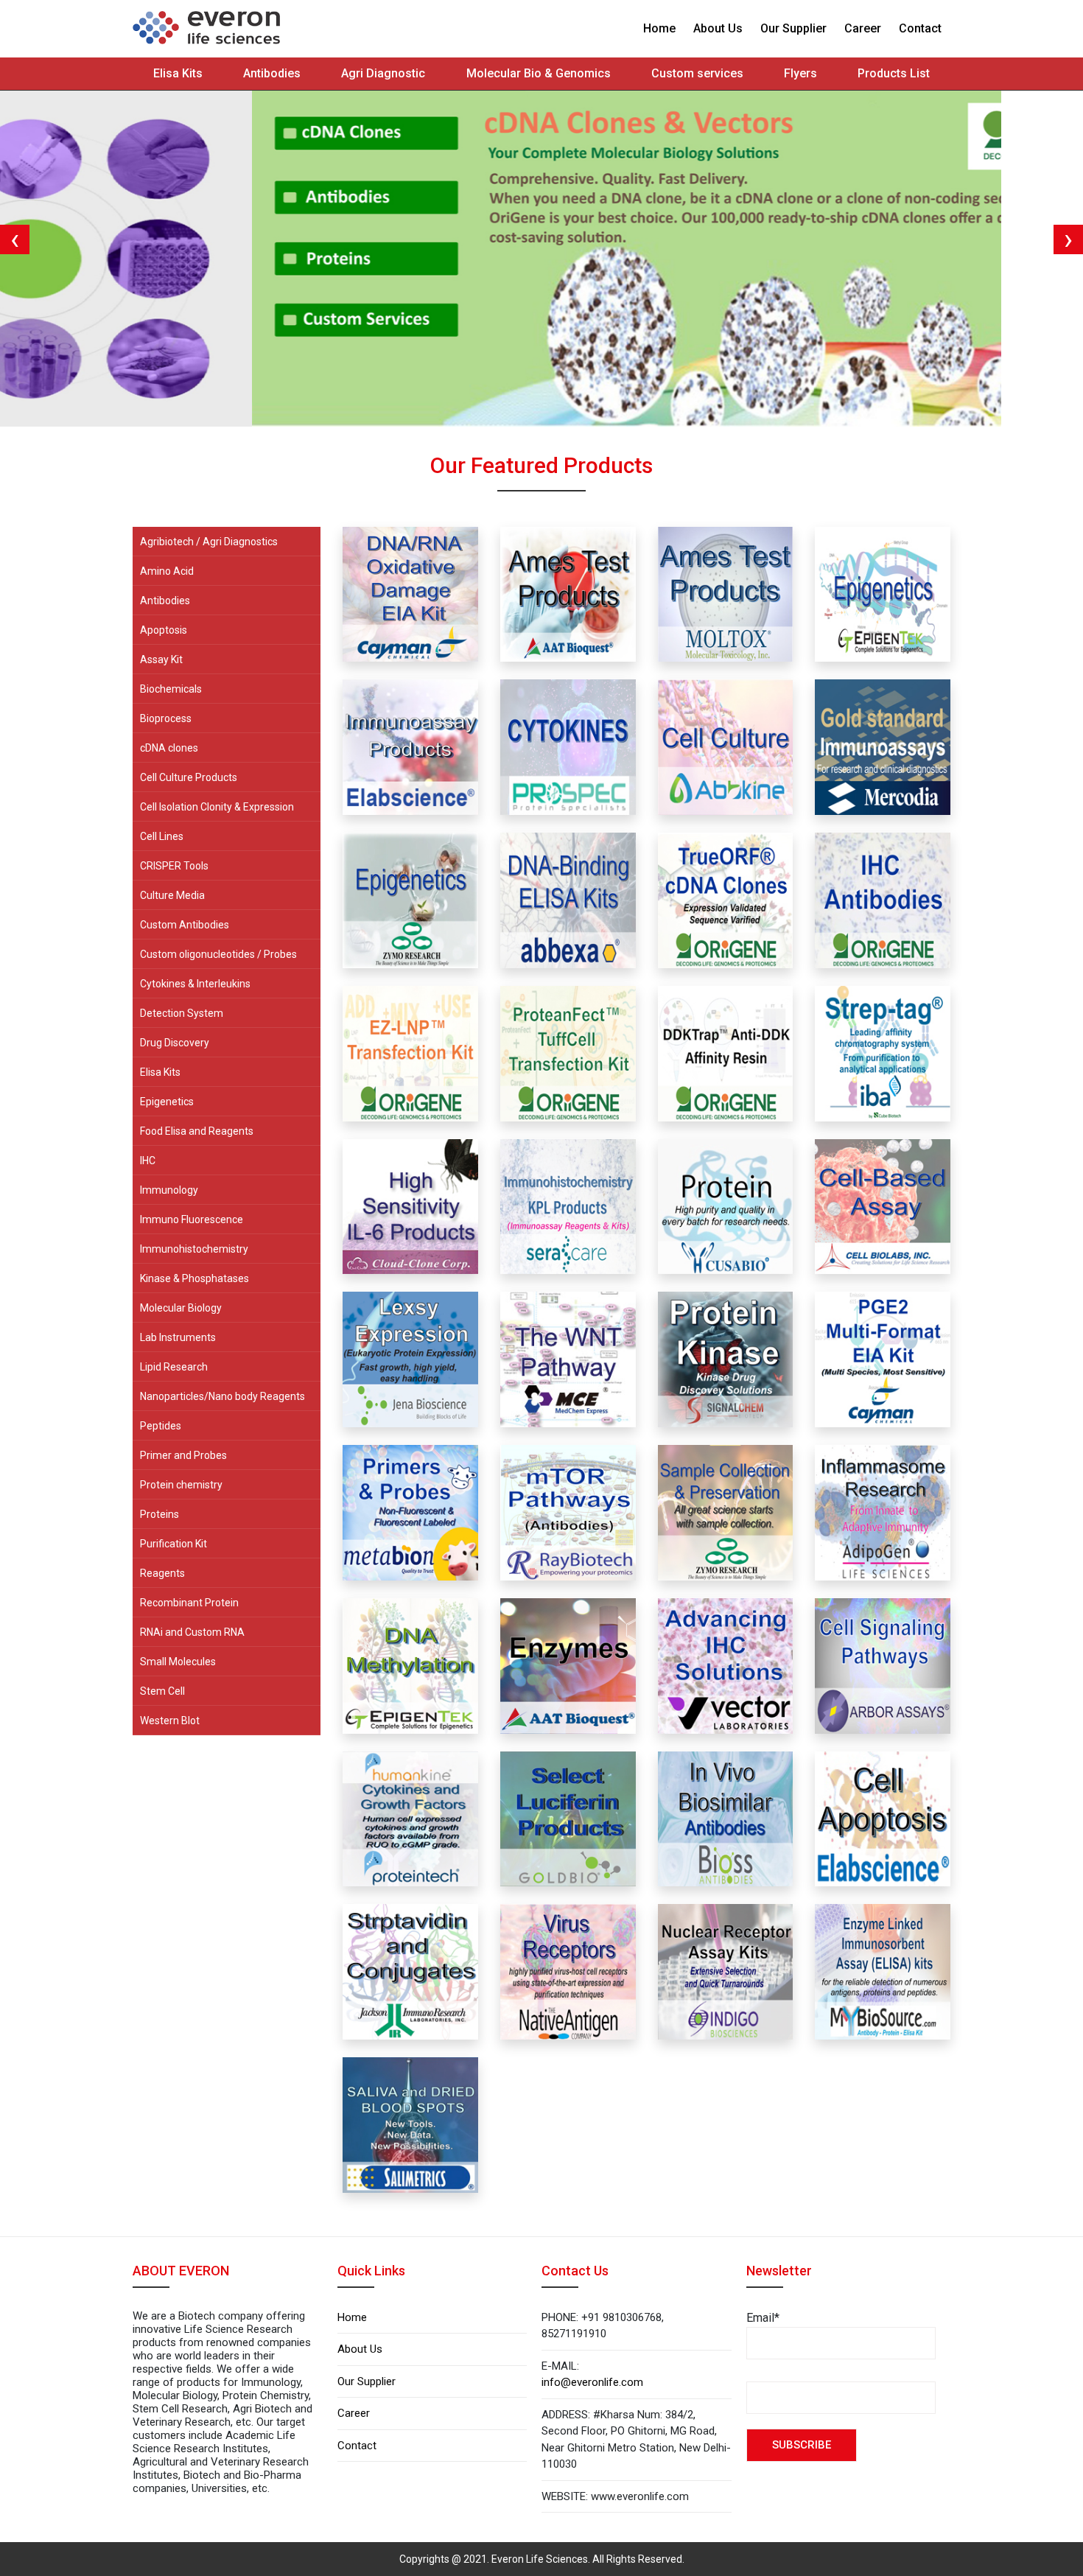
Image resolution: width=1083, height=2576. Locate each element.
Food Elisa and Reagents (197, 1131)
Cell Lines (162, 836)
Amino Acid (167, 571)
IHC (148, 1161)
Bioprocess (166, 718)
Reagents (162, 1573)
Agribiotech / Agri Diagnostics (209, 542)
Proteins (160, 1514)
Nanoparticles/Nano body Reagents (222, 1396)
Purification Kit (174, 1544)
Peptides (161, 1426)
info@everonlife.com (592, 2382)
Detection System (182, 1013)
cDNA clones (169, 748)
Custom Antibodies (185, 925)
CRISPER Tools (174, 866)
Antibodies (272, 73)
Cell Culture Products (189, 777)
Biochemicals (171, 689)
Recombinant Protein (189, 1603)
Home (659, 28)
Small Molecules (178, 1662)
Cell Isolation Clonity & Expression (217, 807)
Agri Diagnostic (383, 73)
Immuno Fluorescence (192, 1219)
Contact (920, 28)
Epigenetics (167, 1102)
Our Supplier (793, 28)
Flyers (800, 73)
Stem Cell (162, 1691)
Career (863, 28)
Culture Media (172, 895)
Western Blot (170, 1721)
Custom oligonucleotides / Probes (218, 954)
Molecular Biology (181, 1308)
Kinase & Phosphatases (194, 1278)
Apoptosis (164, 630)
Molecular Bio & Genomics (539, 73)
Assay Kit (161, 659)
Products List (894, 73)
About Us (718, 28)
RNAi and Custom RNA (192, 1632)
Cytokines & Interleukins (195, 984)
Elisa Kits (178, 73)
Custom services (697, 73)
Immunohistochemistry (194, 1249)
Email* (763, 2318)
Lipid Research (174, 1367)
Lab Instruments (178, 1337)
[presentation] (15, 239)
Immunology (169, 1190)
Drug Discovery (175, 1043)
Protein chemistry (181, 1485)
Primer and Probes (183, 1455)
